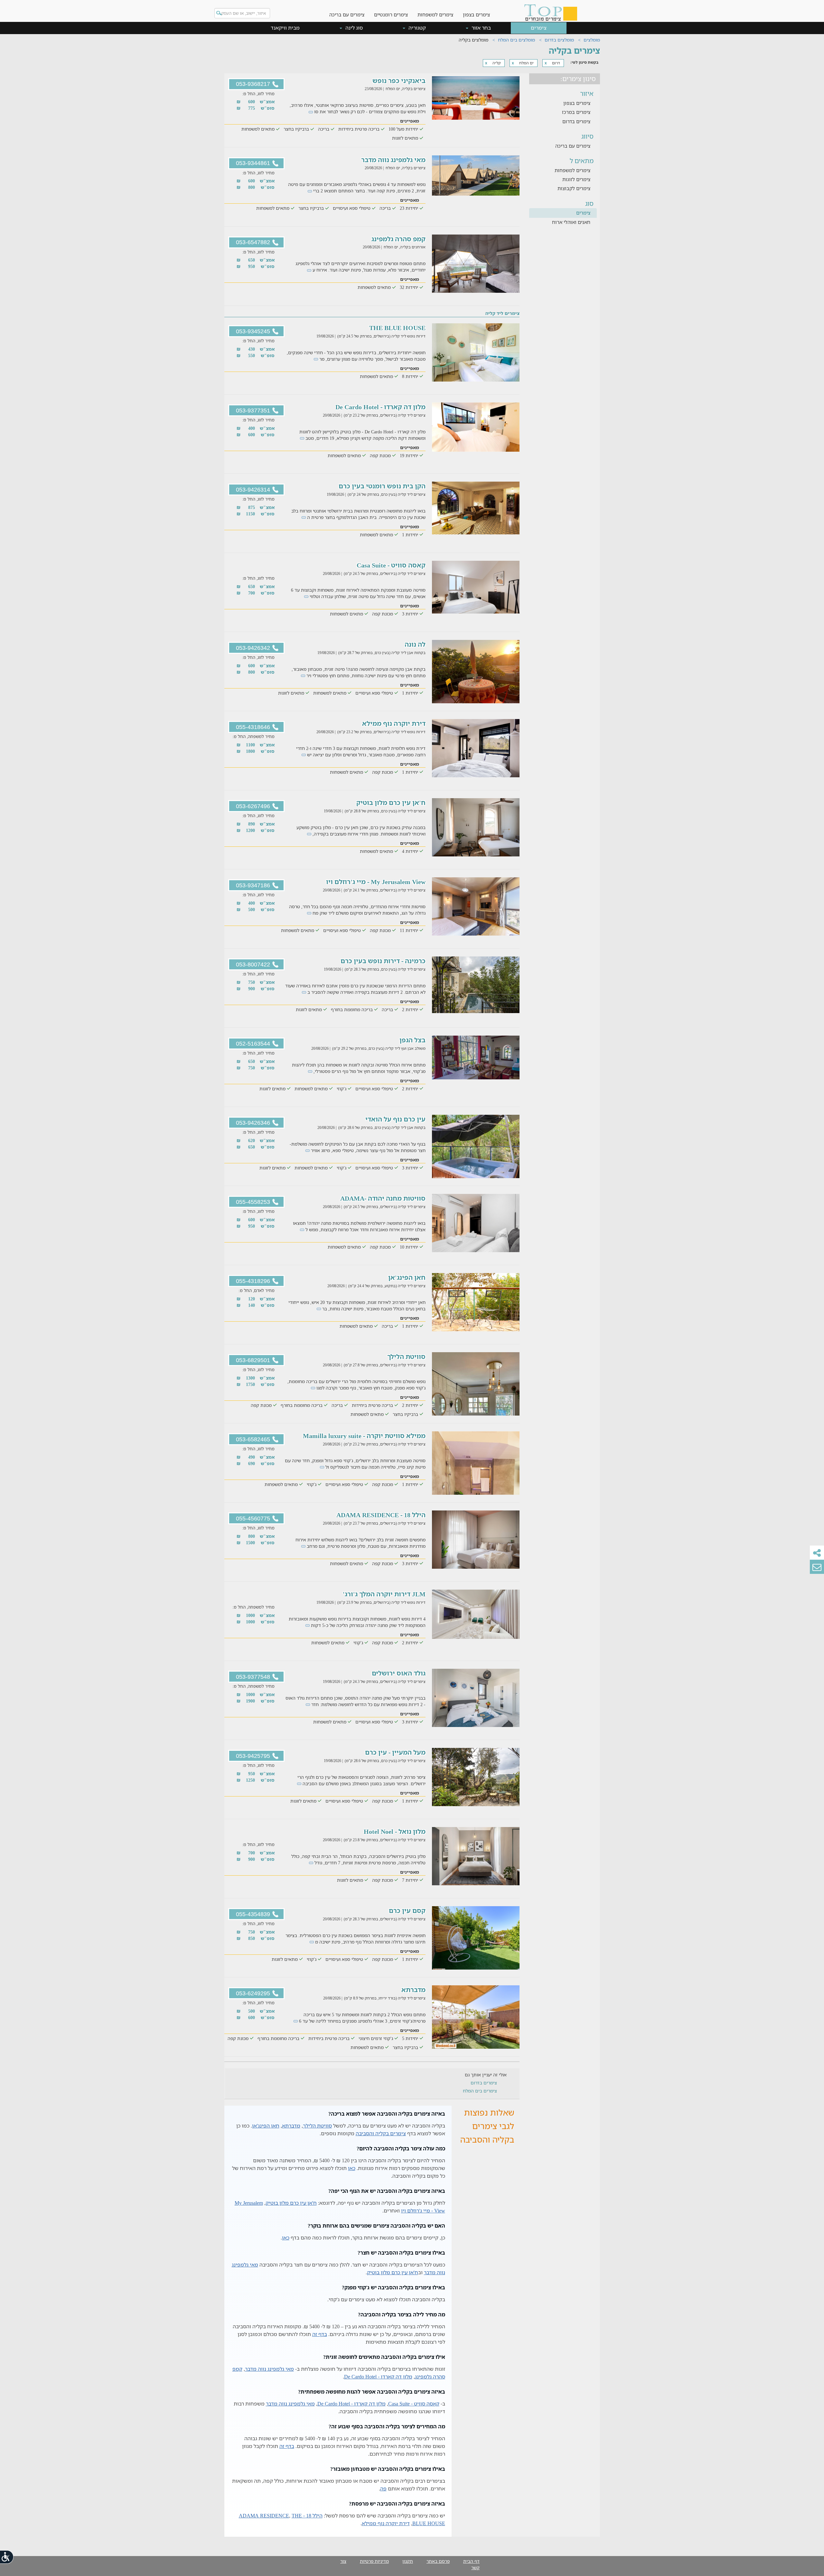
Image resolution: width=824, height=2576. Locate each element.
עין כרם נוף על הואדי (395, 1119)
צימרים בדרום (576, 121)
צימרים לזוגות (576, 179)
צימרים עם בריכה (347, 14)
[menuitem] (476, 10)
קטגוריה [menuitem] (417, 28)
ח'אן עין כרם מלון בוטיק (391, 803)
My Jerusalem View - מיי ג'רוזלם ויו (376, 882)
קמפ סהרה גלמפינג (398, 239)
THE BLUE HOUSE (397, 328)
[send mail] (817, 1567)
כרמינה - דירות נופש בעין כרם (383, 961)
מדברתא (413, 1990)
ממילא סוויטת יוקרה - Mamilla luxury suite (364, 1436)
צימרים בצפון (476, 14)
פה (383, 2488)
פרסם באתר (438, 2561)
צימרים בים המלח (480, 2091)
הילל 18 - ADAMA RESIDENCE (381, 1515)
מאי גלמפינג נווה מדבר (393, 160)
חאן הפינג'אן (407, 1277)
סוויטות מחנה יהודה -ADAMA (383, 1198)
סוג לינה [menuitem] (353, 28)
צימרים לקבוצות (574, 188)
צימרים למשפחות (435, 14)
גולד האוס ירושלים (399, 1673)
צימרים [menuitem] (539, 28)
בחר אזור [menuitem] (481, 28)
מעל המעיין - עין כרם (395, 1752)
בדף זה (320, 2334)
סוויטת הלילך (406, 1357)
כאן (352, 2168)
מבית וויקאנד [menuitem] (285, 28)
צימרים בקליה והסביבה (381, 2133)
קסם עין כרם (407, 1911)
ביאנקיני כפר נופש (399, 81)
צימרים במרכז (576, 112)
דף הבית (471, 2561)
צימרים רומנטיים (391, 14)
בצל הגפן (412, 1040)
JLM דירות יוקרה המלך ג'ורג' (384, 1594)
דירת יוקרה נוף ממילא (394, 723)
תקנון (408, 2561)
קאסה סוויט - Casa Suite (391, 565)
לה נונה (415, 644)
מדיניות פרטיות (374, 2561)
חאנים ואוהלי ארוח (571, 222)
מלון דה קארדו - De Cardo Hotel (380, 407)
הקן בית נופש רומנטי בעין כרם (382, 486)
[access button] (7, 2557)
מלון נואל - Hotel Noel (395, 1831)
